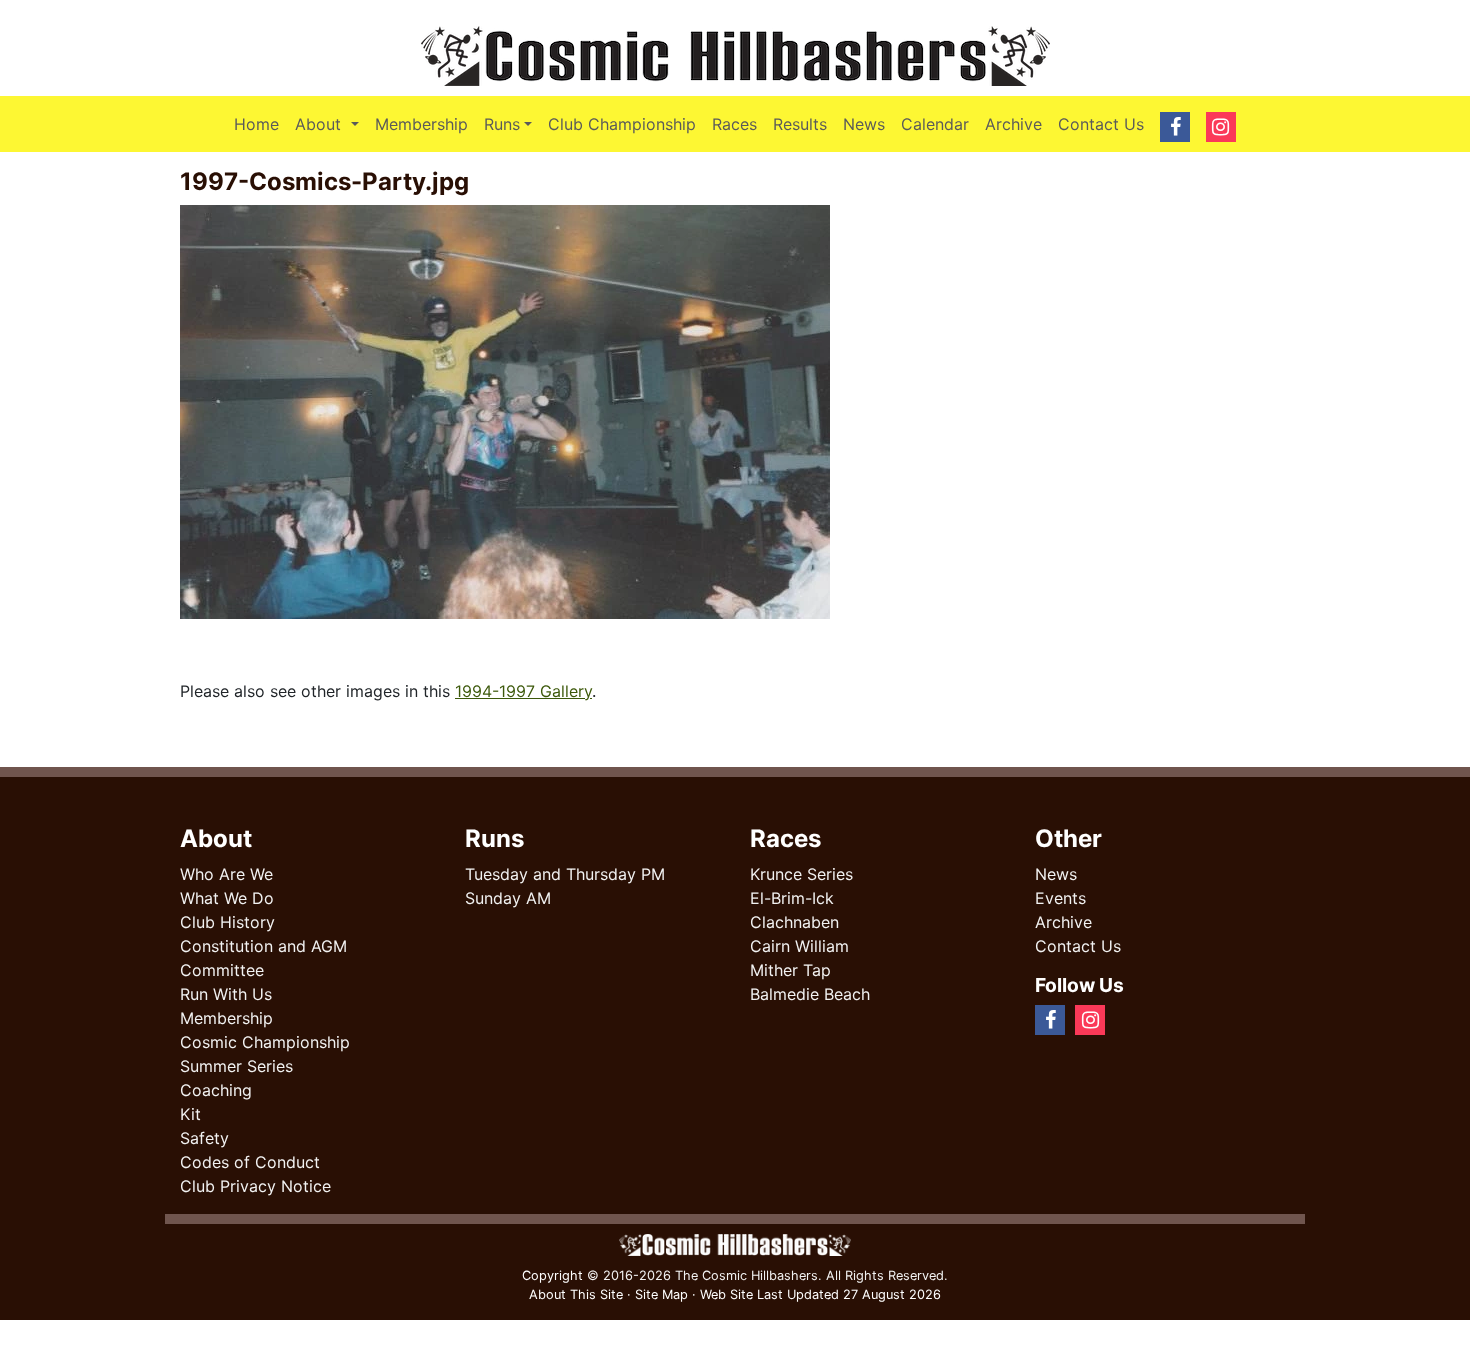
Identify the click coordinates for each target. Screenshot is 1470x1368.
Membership (421, 124)
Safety (204, 1138)
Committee (222, 970)
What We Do (227, 898)
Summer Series (236, 1066)
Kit (190, 1114)
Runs (502, 124)
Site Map (661, 1294)
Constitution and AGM (263, 946)
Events (1060, 898)
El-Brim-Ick (792, 898)
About (330, 123)
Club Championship (622, 124)
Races (734, 124)
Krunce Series (801, 874)
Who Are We (226, 874)
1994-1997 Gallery (523, 691)
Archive (1013, 124)
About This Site (576, 1294)
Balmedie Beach (810, 994)
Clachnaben (794, 922)
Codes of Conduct (250, 1162)
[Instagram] (1139, 1019)
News (864, 124)
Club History (227, 922)
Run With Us (226, 994)
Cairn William (799, 946)
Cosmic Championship (265, 1042)
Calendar (935, 124)
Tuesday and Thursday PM (565, 874)
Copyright (552, 1275)
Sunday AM (508, 898)
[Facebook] (1123, 1019)
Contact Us (1101, 124)
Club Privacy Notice (255, 1186)
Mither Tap (790, 970)
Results (800, 124)
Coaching (216, 1090)
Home (256, 124)
